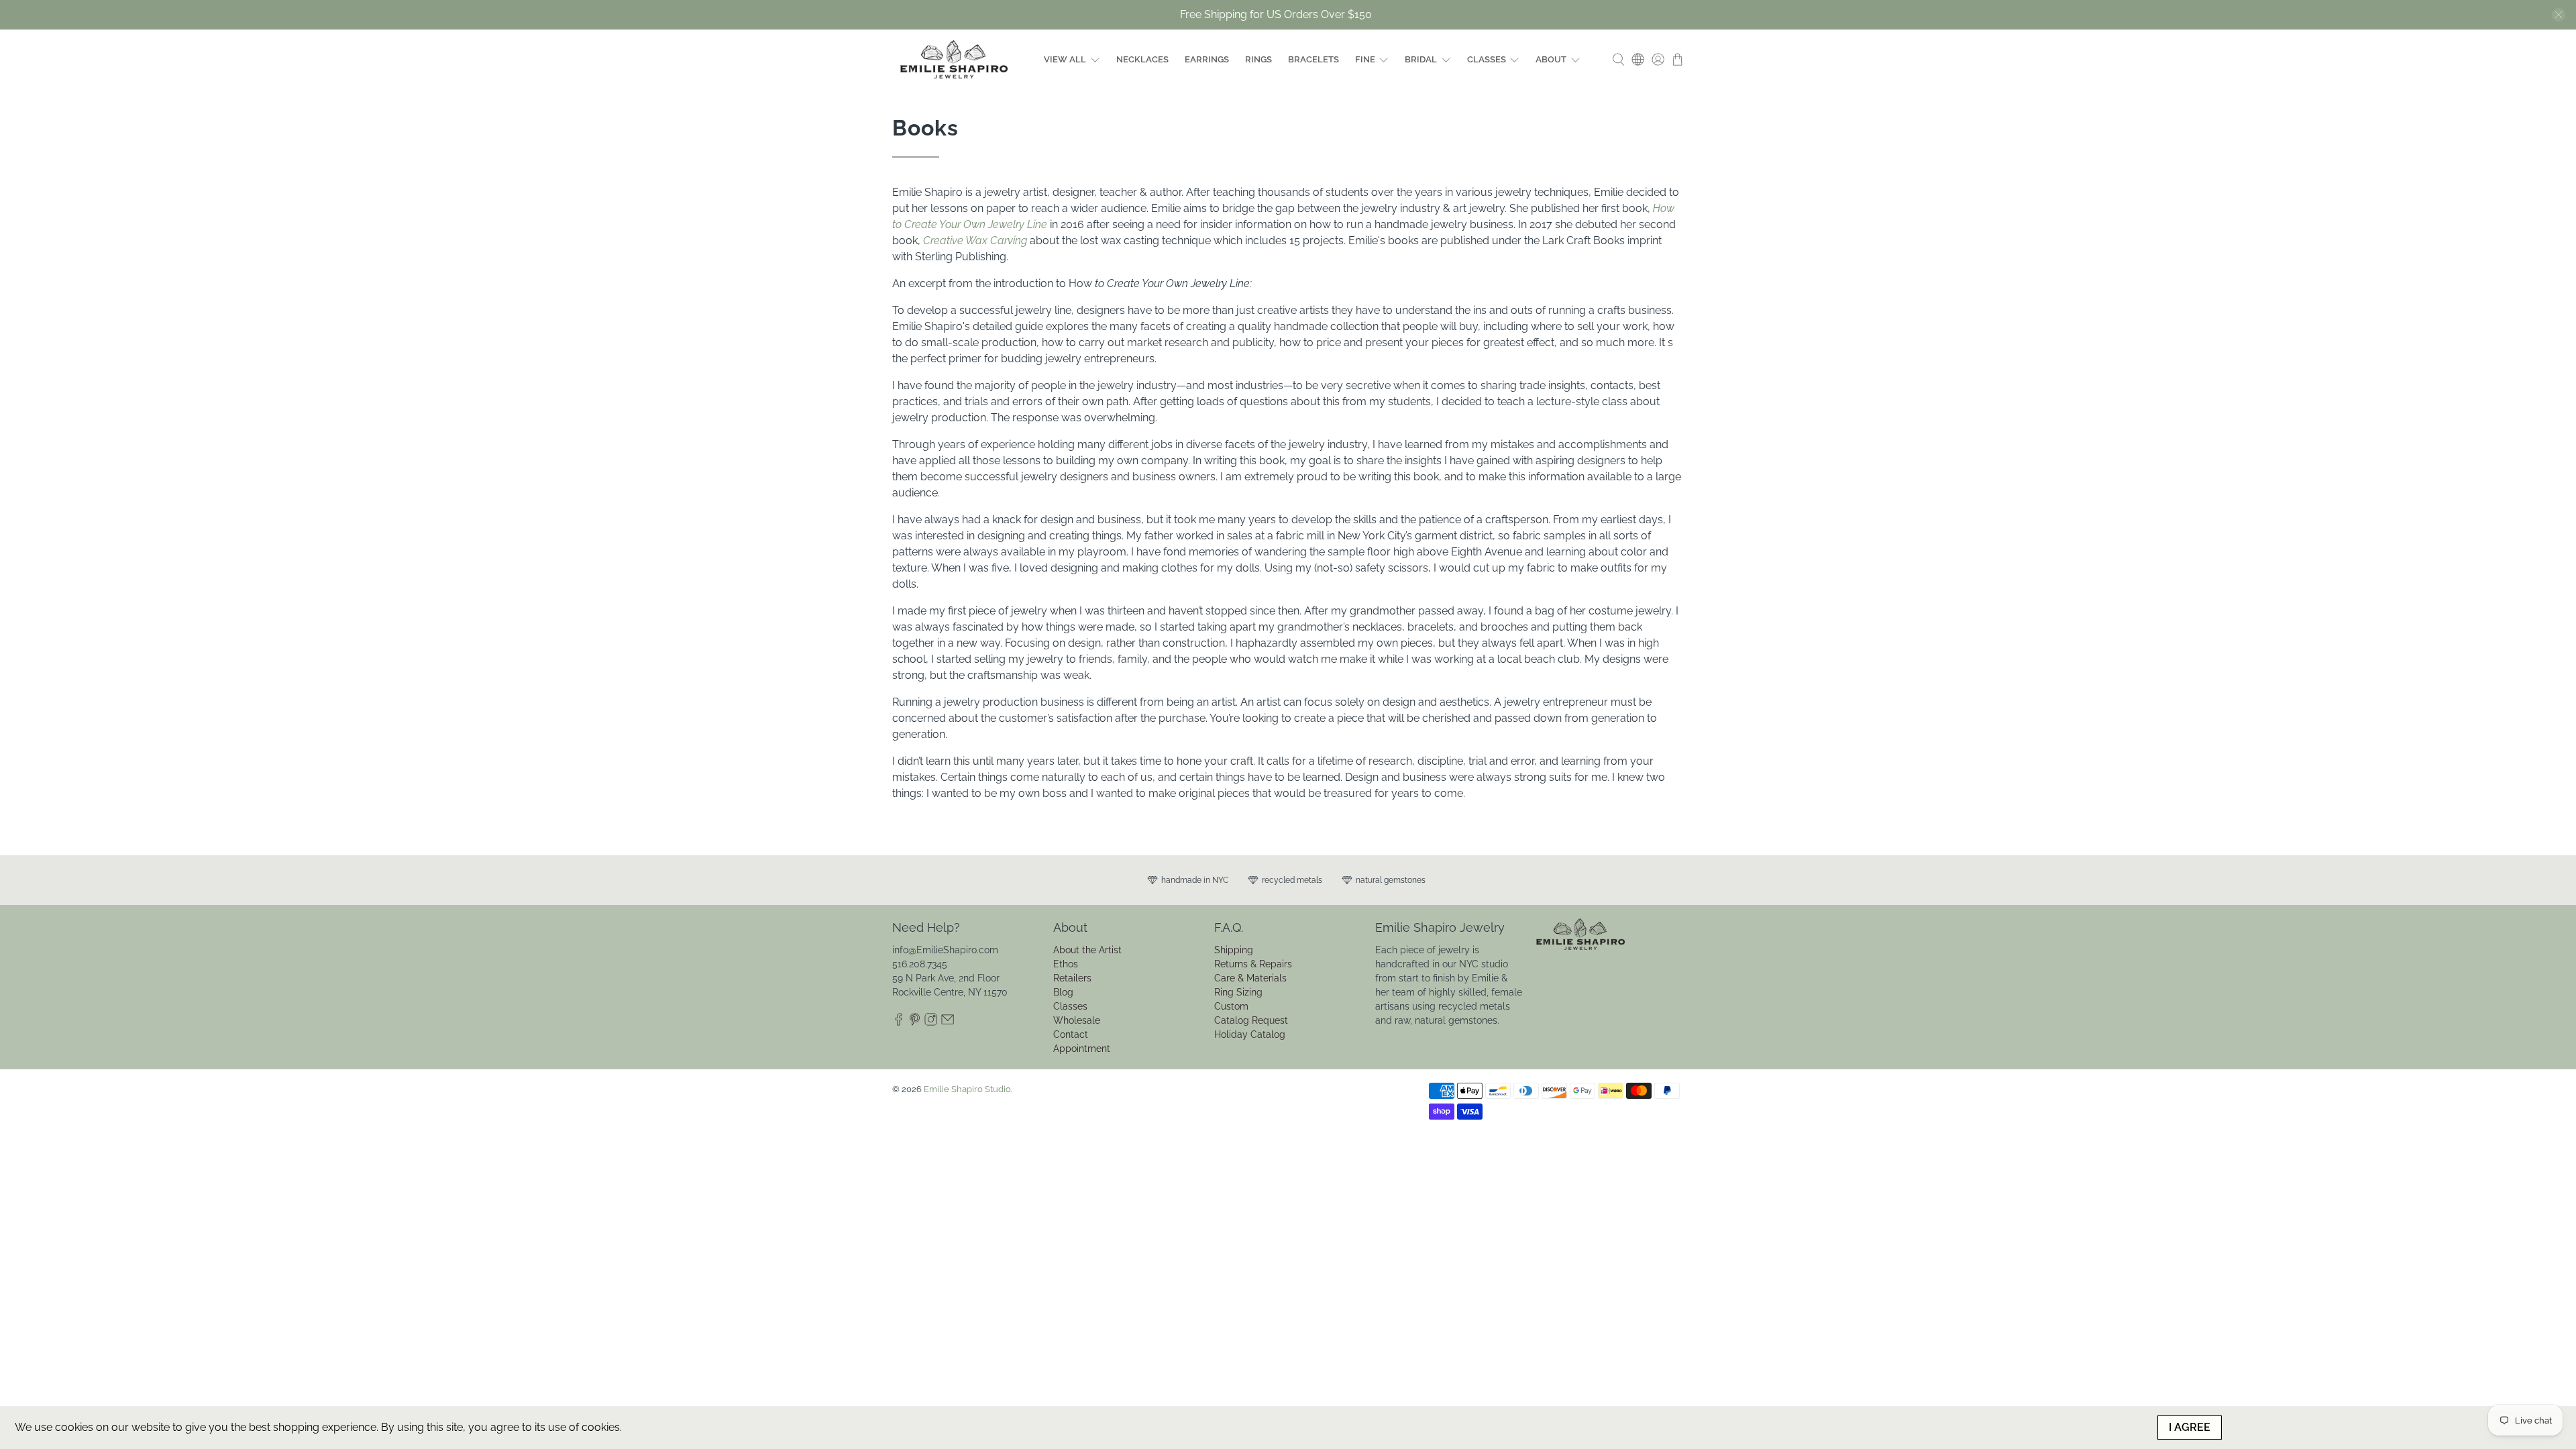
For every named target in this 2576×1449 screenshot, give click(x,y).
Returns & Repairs (1253, 964)
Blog (1063, 992)
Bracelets (1313, 59)
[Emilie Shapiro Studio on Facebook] (899, 1022)
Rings (1258, 59)
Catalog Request (1251, 1020)
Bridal (1421, 59)
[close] (2559, 15)
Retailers (1072, 978)
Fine (1365, 59)
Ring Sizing (1238, 992)
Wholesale (1077, 1020)
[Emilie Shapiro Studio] (954, 59)
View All (1065, 59)
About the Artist (1087, 950)
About (1551, 59)
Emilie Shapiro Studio (967, 1089)
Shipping (1234, 950)
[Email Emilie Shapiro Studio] (948, 1022)
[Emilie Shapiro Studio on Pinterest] (915, 1022)
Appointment (1082, 1049)
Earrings (1207, 59)
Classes (1487, 59)
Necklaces (1142, 59)
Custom (1231, 1006)
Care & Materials (1250, 978)
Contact (1071, 1034)
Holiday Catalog (1250, 1034)
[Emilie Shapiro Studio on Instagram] (931, 1022)
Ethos (1066, 964)
